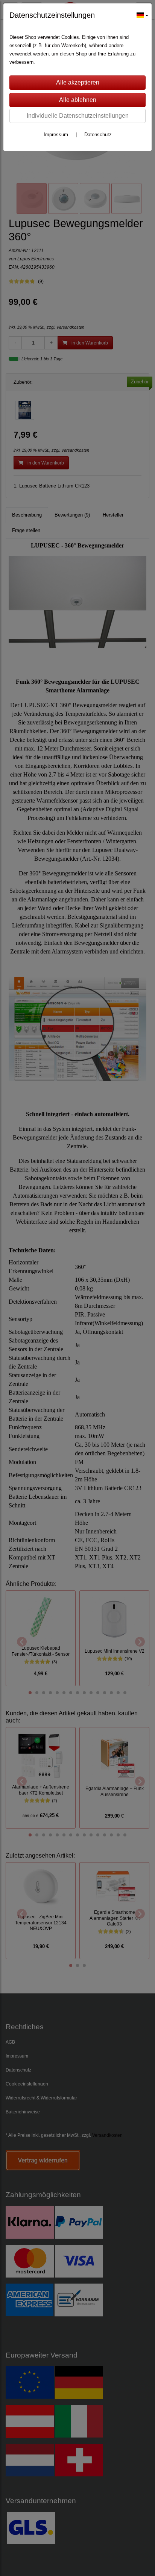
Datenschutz (98, 135)
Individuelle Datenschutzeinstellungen (78, 116)
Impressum (56, 135)
